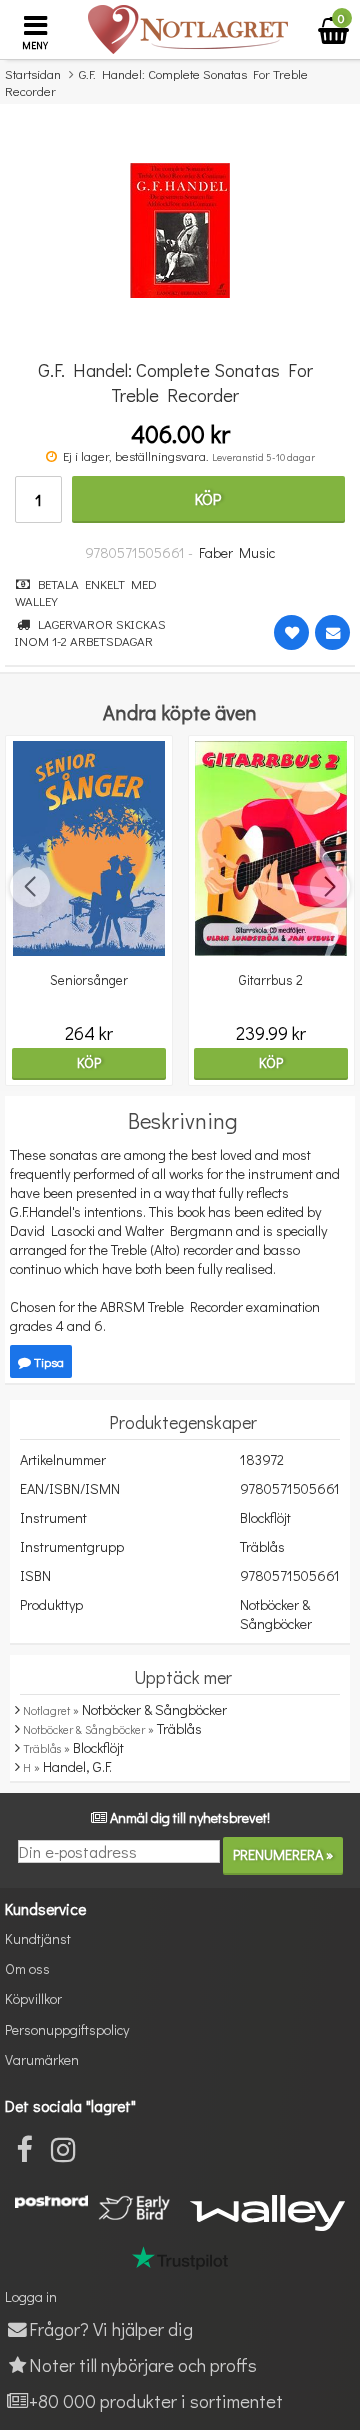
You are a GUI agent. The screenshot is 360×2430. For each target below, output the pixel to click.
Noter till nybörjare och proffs (143, 2364)
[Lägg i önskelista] (291, 632)
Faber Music (237, 552)
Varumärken (42, 2059)
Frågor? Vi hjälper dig (111, 2328)
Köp (208, 498)
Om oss (27, 1968)
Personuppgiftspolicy (67, 2029)
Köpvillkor (33, 1998)
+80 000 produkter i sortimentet (156, 2400)
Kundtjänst (38, 1938)
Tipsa (47, 1361)
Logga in (31, 2296)
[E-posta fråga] (332, 632)
